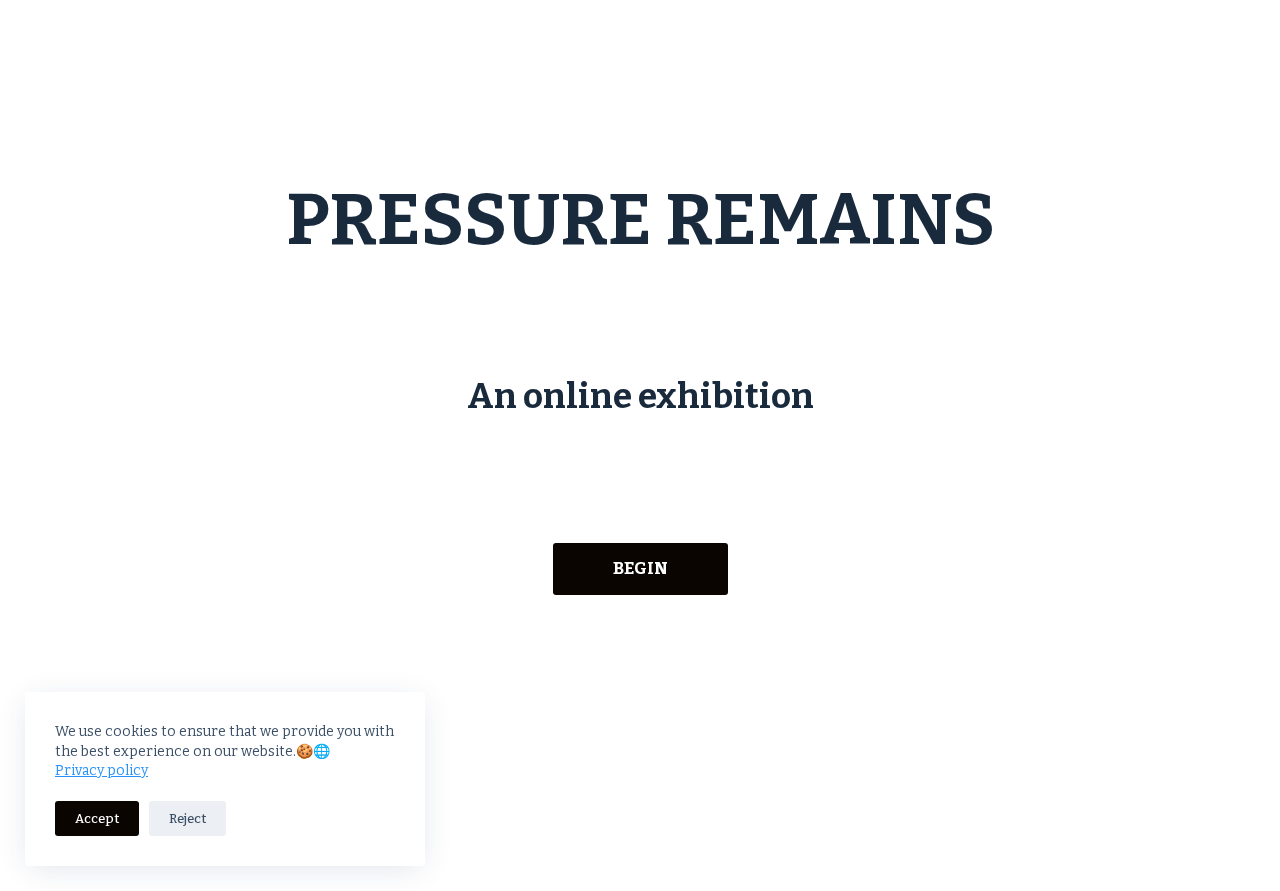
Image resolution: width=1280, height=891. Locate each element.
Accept (97, 818)
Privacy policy (101, 770)
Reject (187, 818)
